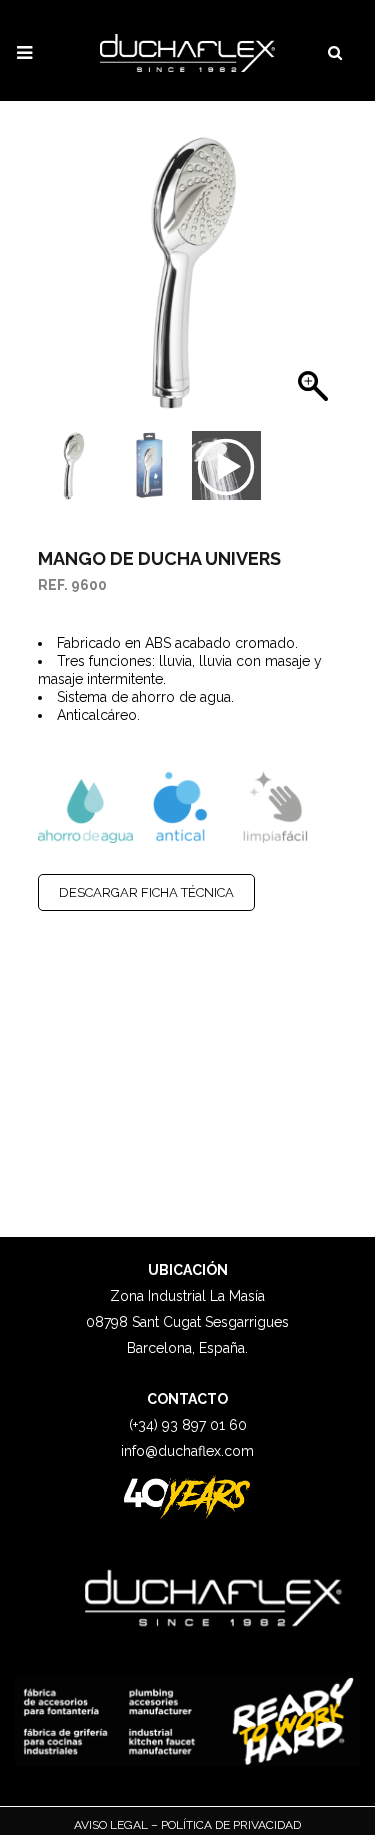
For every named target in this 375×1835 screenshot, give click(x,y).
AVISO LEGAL (112, 1825)
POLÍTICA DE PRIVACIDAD (229, 1825)
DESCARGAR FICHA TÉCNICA (146, 892)
